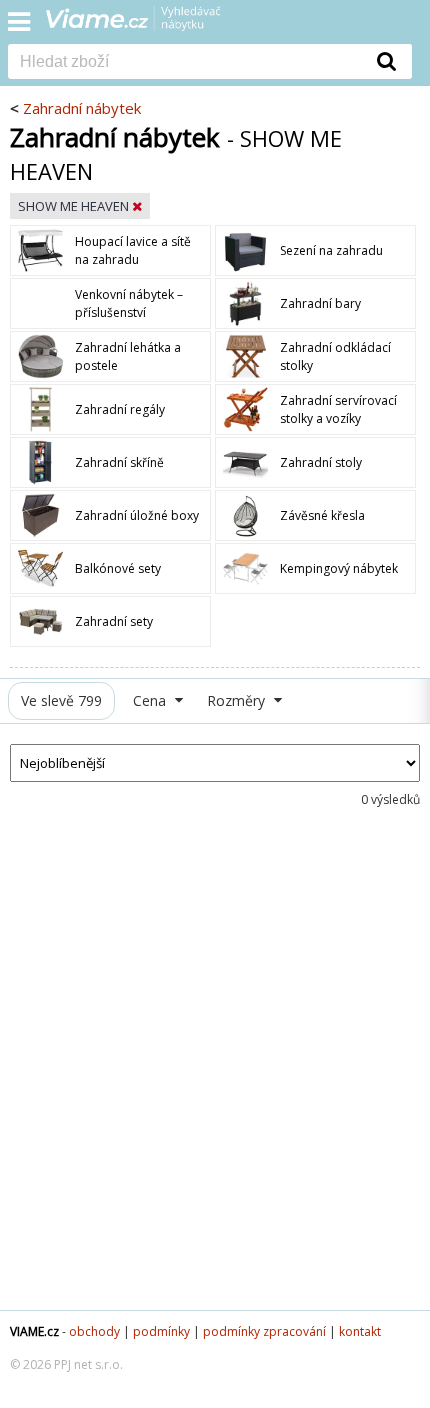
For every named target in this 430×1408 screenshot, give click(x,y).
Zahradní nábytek (82, 108)
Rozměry (238, 700)
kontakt (360, 1331)
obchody (94, 1331)
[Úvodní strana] (146, 25)
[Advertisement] (215, 1075)
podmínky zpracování (264, 1331)
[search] (185, 63)
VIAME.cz (34, 1331)
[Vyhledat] (387, 61)
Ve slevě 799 (61, 700)
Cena (151, 700)
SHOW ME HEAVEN (75, 206)
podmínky (161, 1331)
